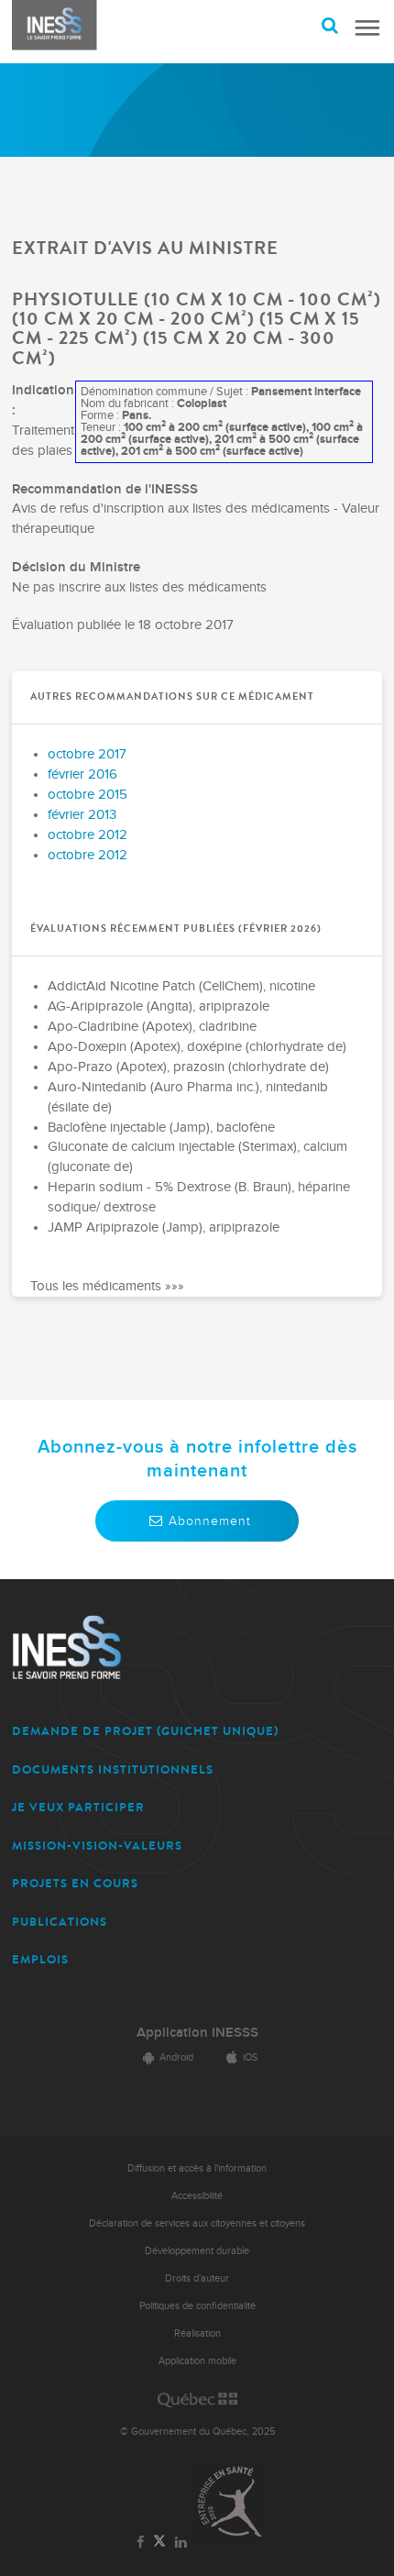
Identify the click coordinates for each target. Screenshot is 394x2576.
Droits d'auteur (197, 2278)
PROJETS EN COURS (75, 1883)
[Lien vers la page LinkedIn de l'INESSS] (181, 2543)
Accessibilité (197, 2196)
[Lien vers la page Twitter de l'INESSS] (160, 2542)
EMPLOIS (40, 1959)
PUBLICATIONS (60, 1922)
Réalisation (197, 2333)
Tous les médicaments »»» (107, 1286)
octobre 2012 (88, 835)
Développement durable (197, 2251)
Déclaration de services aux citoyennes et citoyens (197, 2223)
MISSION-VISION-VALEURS (97, 1846)
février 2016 (82, 774)
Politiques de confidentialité (197, 2306)
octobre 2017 (87, 754)
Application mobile (197, 2361)
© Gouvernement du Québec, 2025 (197, 2432)
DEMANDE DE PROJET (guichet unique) (145, 1731)
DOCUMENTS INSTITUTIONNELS (113, 1769)
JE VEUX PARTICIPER (78, 1807)
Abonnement (210, 1521)
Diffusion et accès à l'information (197, 2168)
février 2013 (82, 815)
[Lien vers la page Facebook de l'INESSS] (141, 2543)
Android (176, 2057)
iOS (250, 2057)
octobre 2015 (88, 795)
